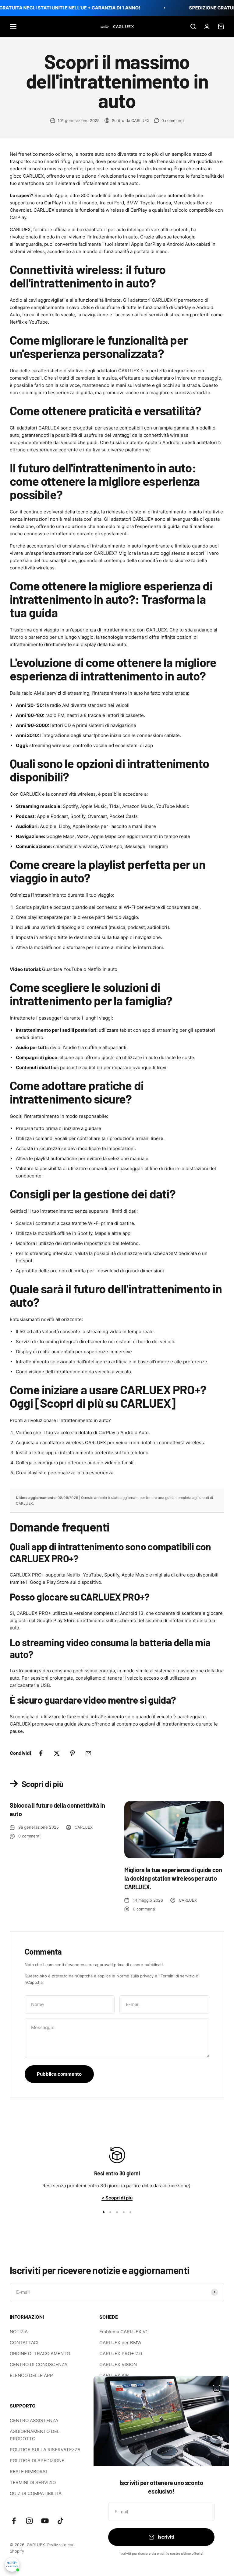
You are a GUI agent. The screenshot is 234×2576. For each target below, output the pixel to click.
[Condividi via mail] (88, 1753)
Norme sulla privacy (135, 1976)
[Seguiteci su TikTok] (60, 2521)
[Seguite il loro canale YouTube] (45, 2521)
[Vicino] (216, 2388)
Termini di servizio (178, 1976)
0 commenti (173, 120)
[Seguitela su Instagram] (29, 2521)
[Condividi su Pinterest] (73, 1753)
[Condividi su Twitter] (57, 1753)
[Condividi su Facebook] (41, 1753)
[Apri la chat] (12, 2564)
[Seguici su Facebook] (14, 2521)
